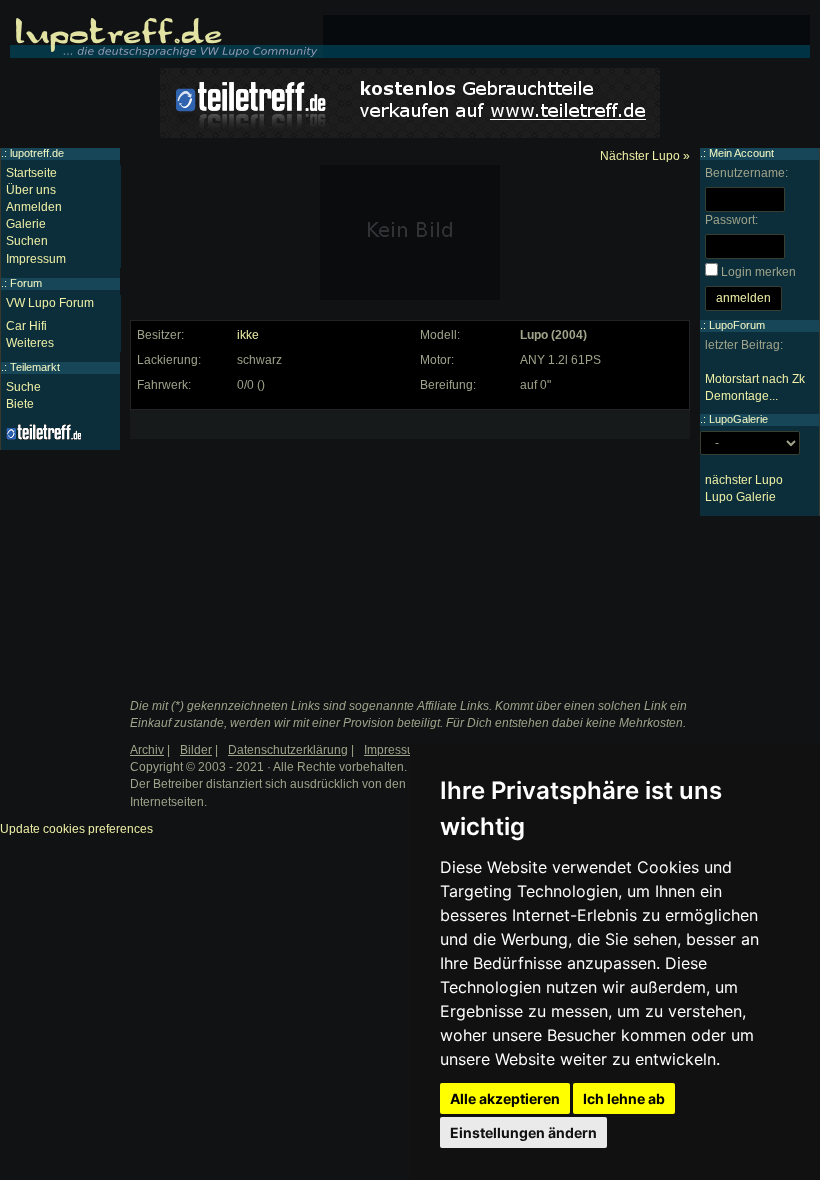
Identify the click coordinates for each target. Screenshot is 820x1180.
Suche (23, 387)
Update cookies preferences (76, 829)
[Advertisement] (286, 541)
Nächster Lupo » (645, 156)
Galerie (26, 224)
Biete (20, 404)
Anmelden (34, 207)
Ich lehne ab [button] (624, 1098)
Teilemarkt (35, 367)
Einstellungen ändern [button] (523, 1132)
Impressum (36, 259)
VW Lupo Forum (50, 303)
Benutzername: (746, 173)
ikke (248, 335)
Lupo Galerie (740, 497)
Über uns (31, 190)
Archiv (147, 750)
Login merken (758, 272)
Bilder (196, 750)
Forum (26, 283)
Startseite (31, 173)
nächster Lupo (744, 480)
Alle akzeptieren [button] (505, 1098)
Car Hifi (26, 326)
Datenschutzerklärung (288, 750)
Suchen (27, 241)
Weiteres (30, 343)
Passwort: (731, 220)
